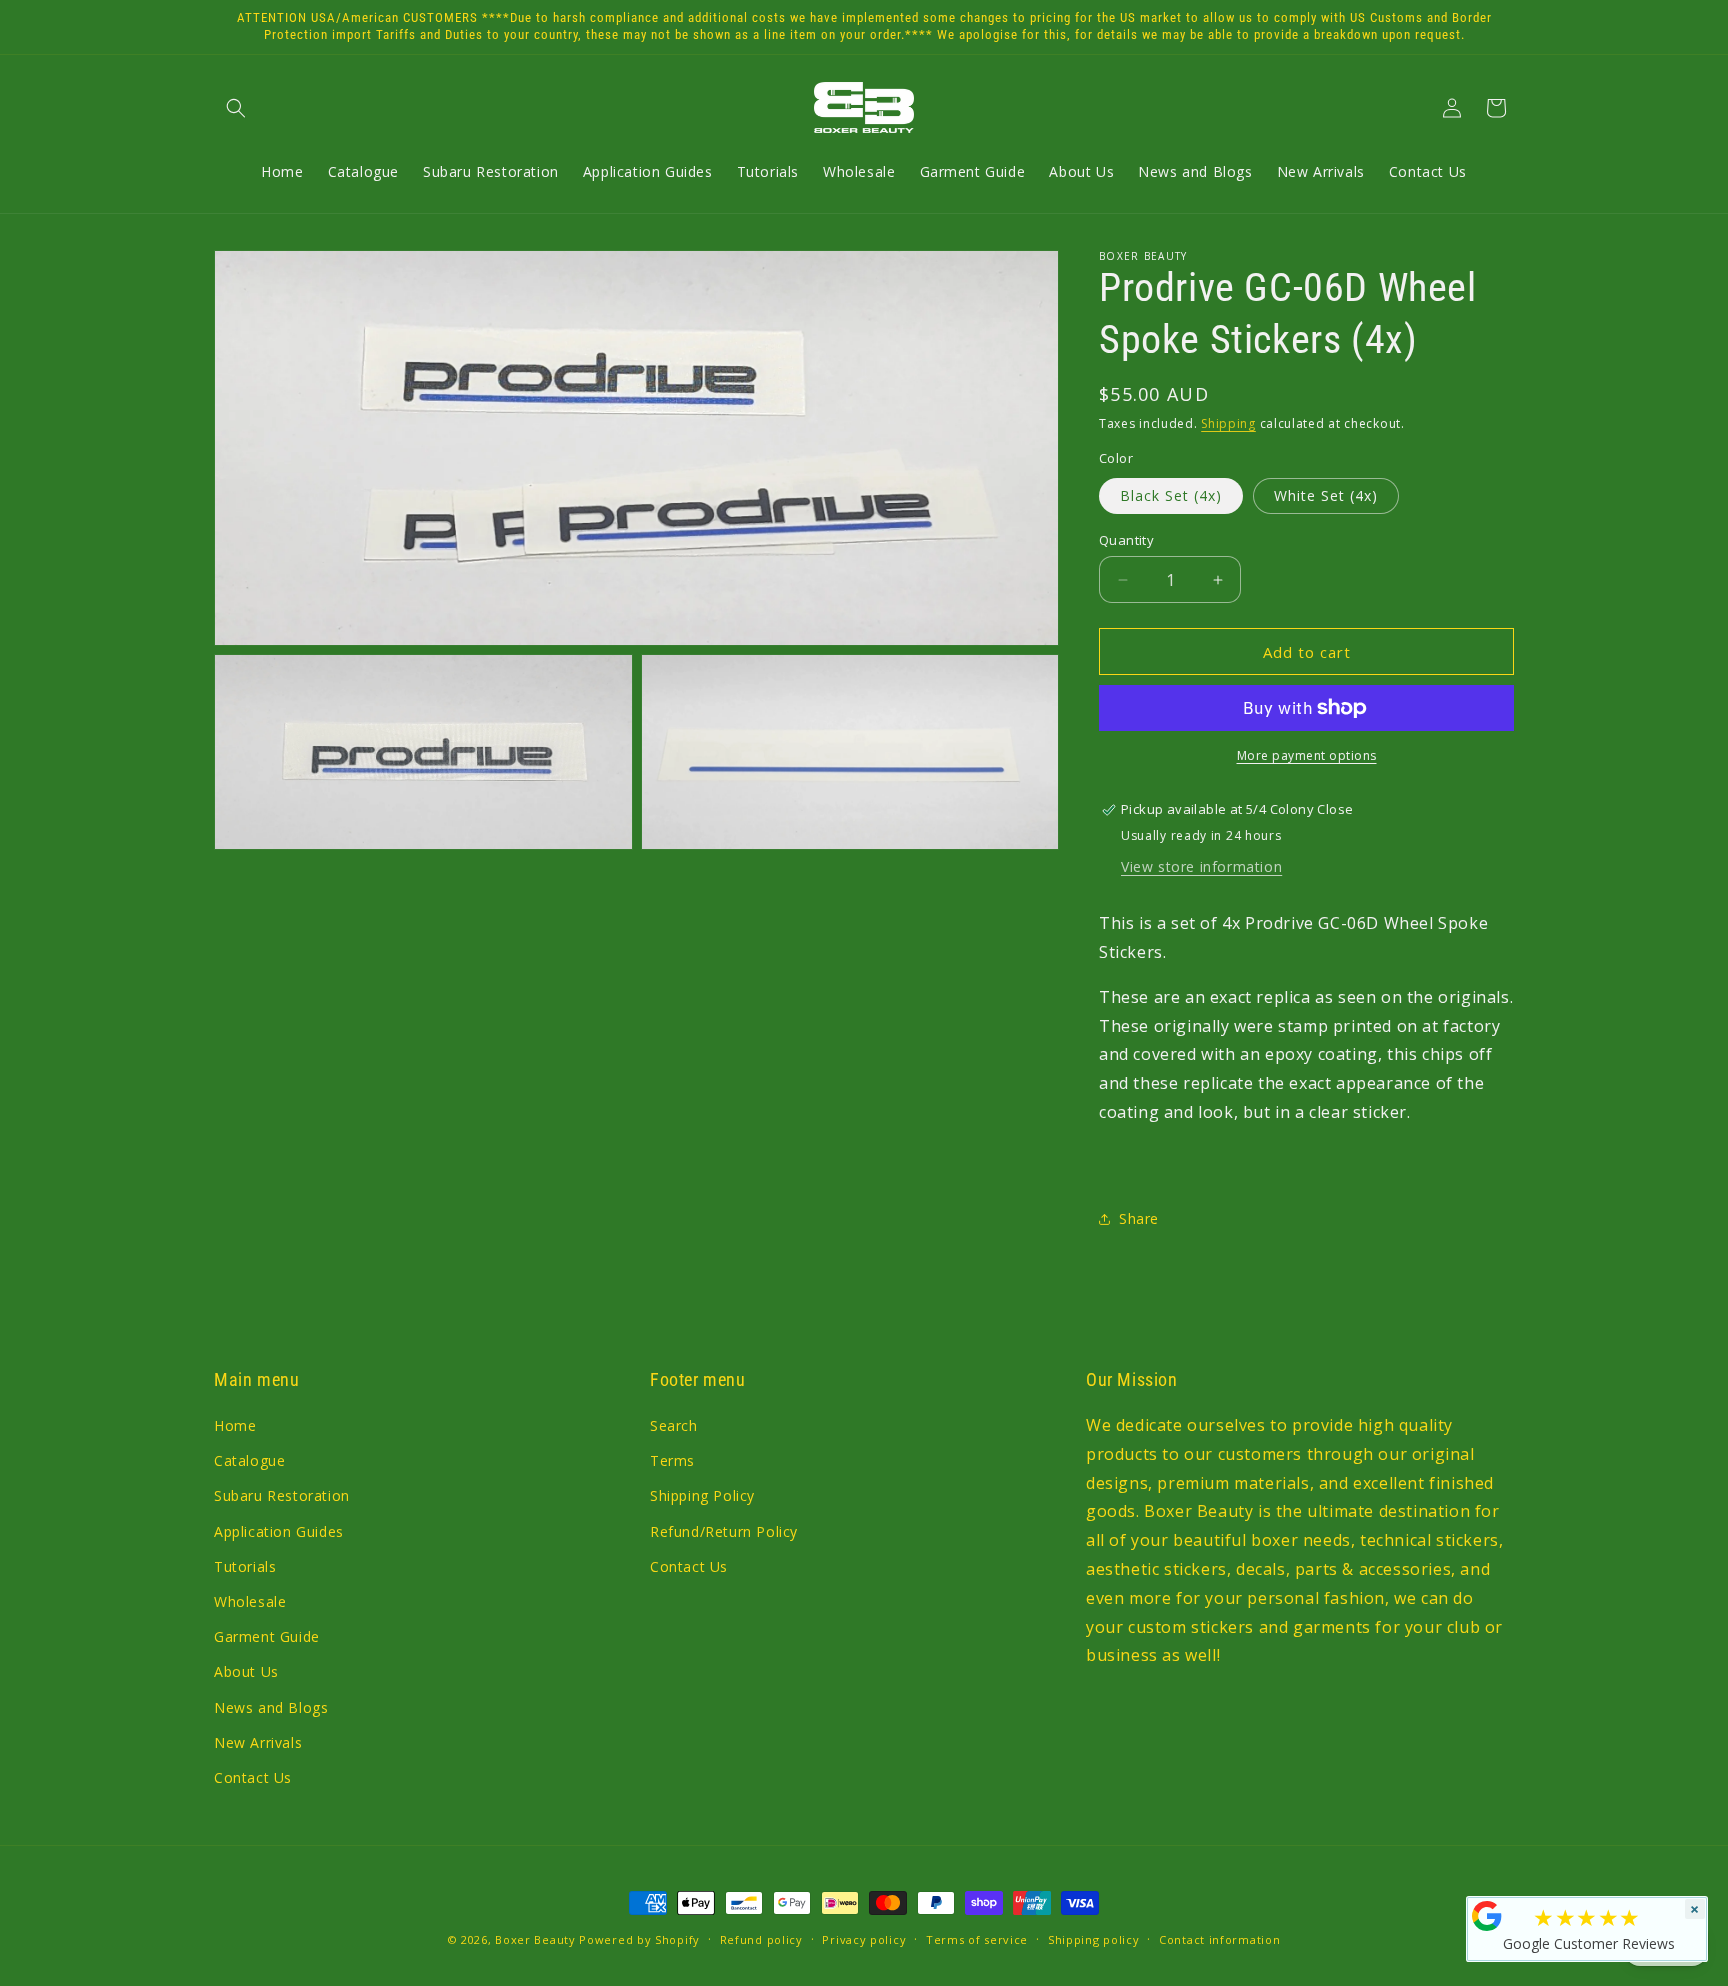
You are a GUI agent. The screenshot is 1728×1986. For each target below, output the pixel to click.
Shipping (1228, 423)
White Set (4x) (1326, 495)
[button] (236, 108)
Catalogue (249, 1460)
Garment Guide (267, 1636)
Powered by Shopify (639, 1939)
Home (235, 1425)
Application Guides (279, 1531)
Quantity (1126, 540)
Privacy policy (864, 1939)
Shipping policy (1094, 1939)
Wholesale (250, 1601)
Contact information (1219, 1939)
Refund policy (761, 1939)
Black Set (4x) (1171, 495)
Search (674, 1425)
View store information (1201, 866)
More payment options (1307, 755)
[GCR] (1487, 1916)
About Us (246, 1671)
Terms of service (977, 1939)
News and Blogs (271, 1707)
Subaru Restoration (282, 1495)
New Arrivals (258, 1742)
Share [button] (1139, 1218)
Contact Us (253, 1777)
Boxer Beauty (535, 1939)
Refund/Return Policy (724, 1531)
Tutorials (245, 1566)
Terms (672, 1460)
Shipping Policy (702, 1495)
